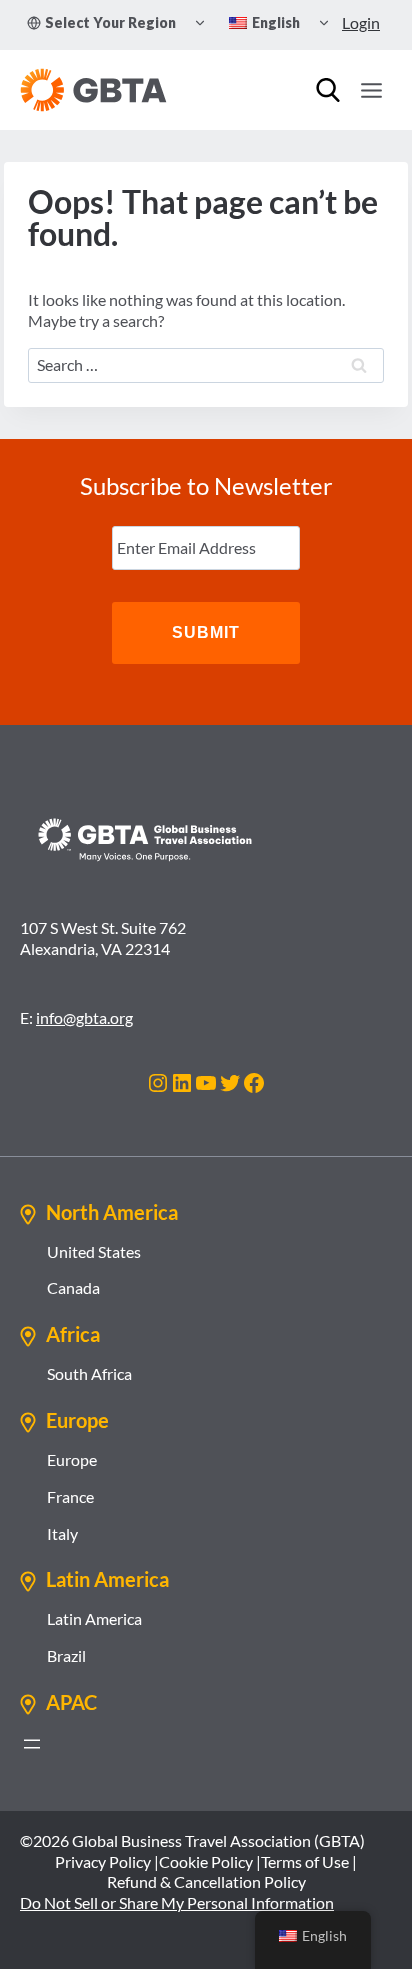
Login (361, 22)
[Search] (328, 90)
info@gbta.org (84, 1017)
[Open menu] (371, 90)
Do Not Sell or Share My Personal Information (177, 1902)
